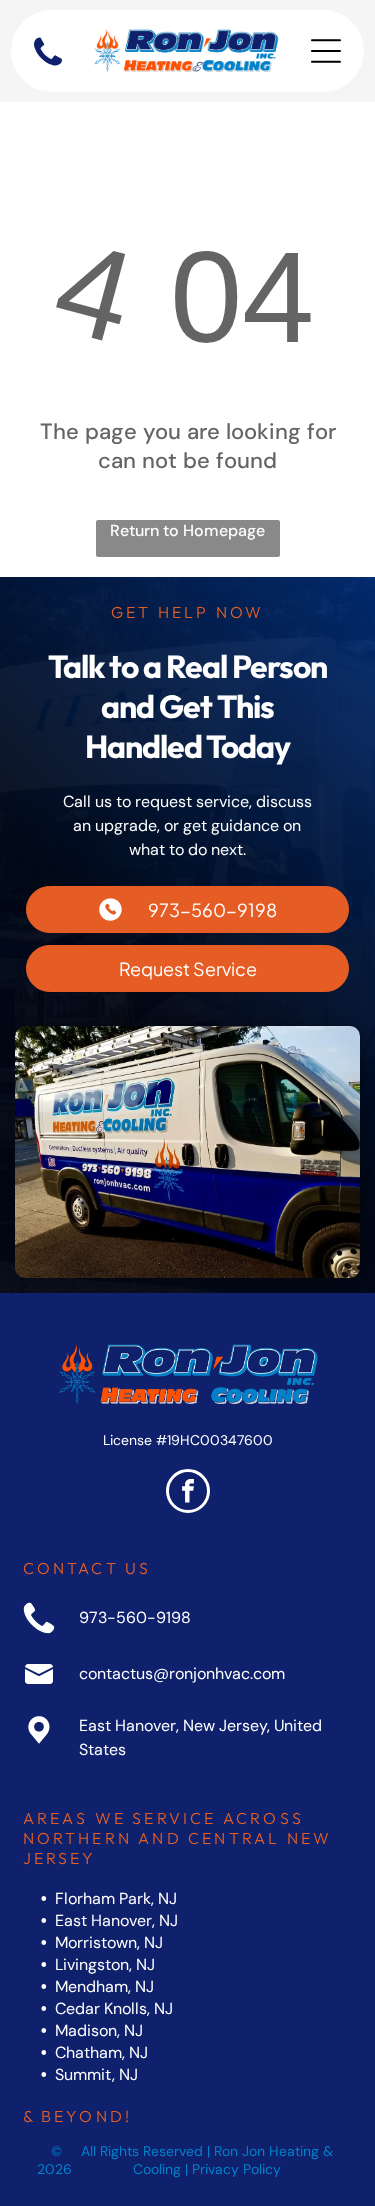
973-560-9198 (135, 1617)
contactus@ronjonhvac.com (182, 1673)
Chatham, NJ (101, 2052)
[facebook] (188, 1493)
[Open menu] (326, 51)
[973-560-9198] (48, 65)
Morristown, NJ (109, 1942)
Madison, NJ (99, 2030)
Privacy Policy (236, 2169)
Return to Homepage (187, 530)
